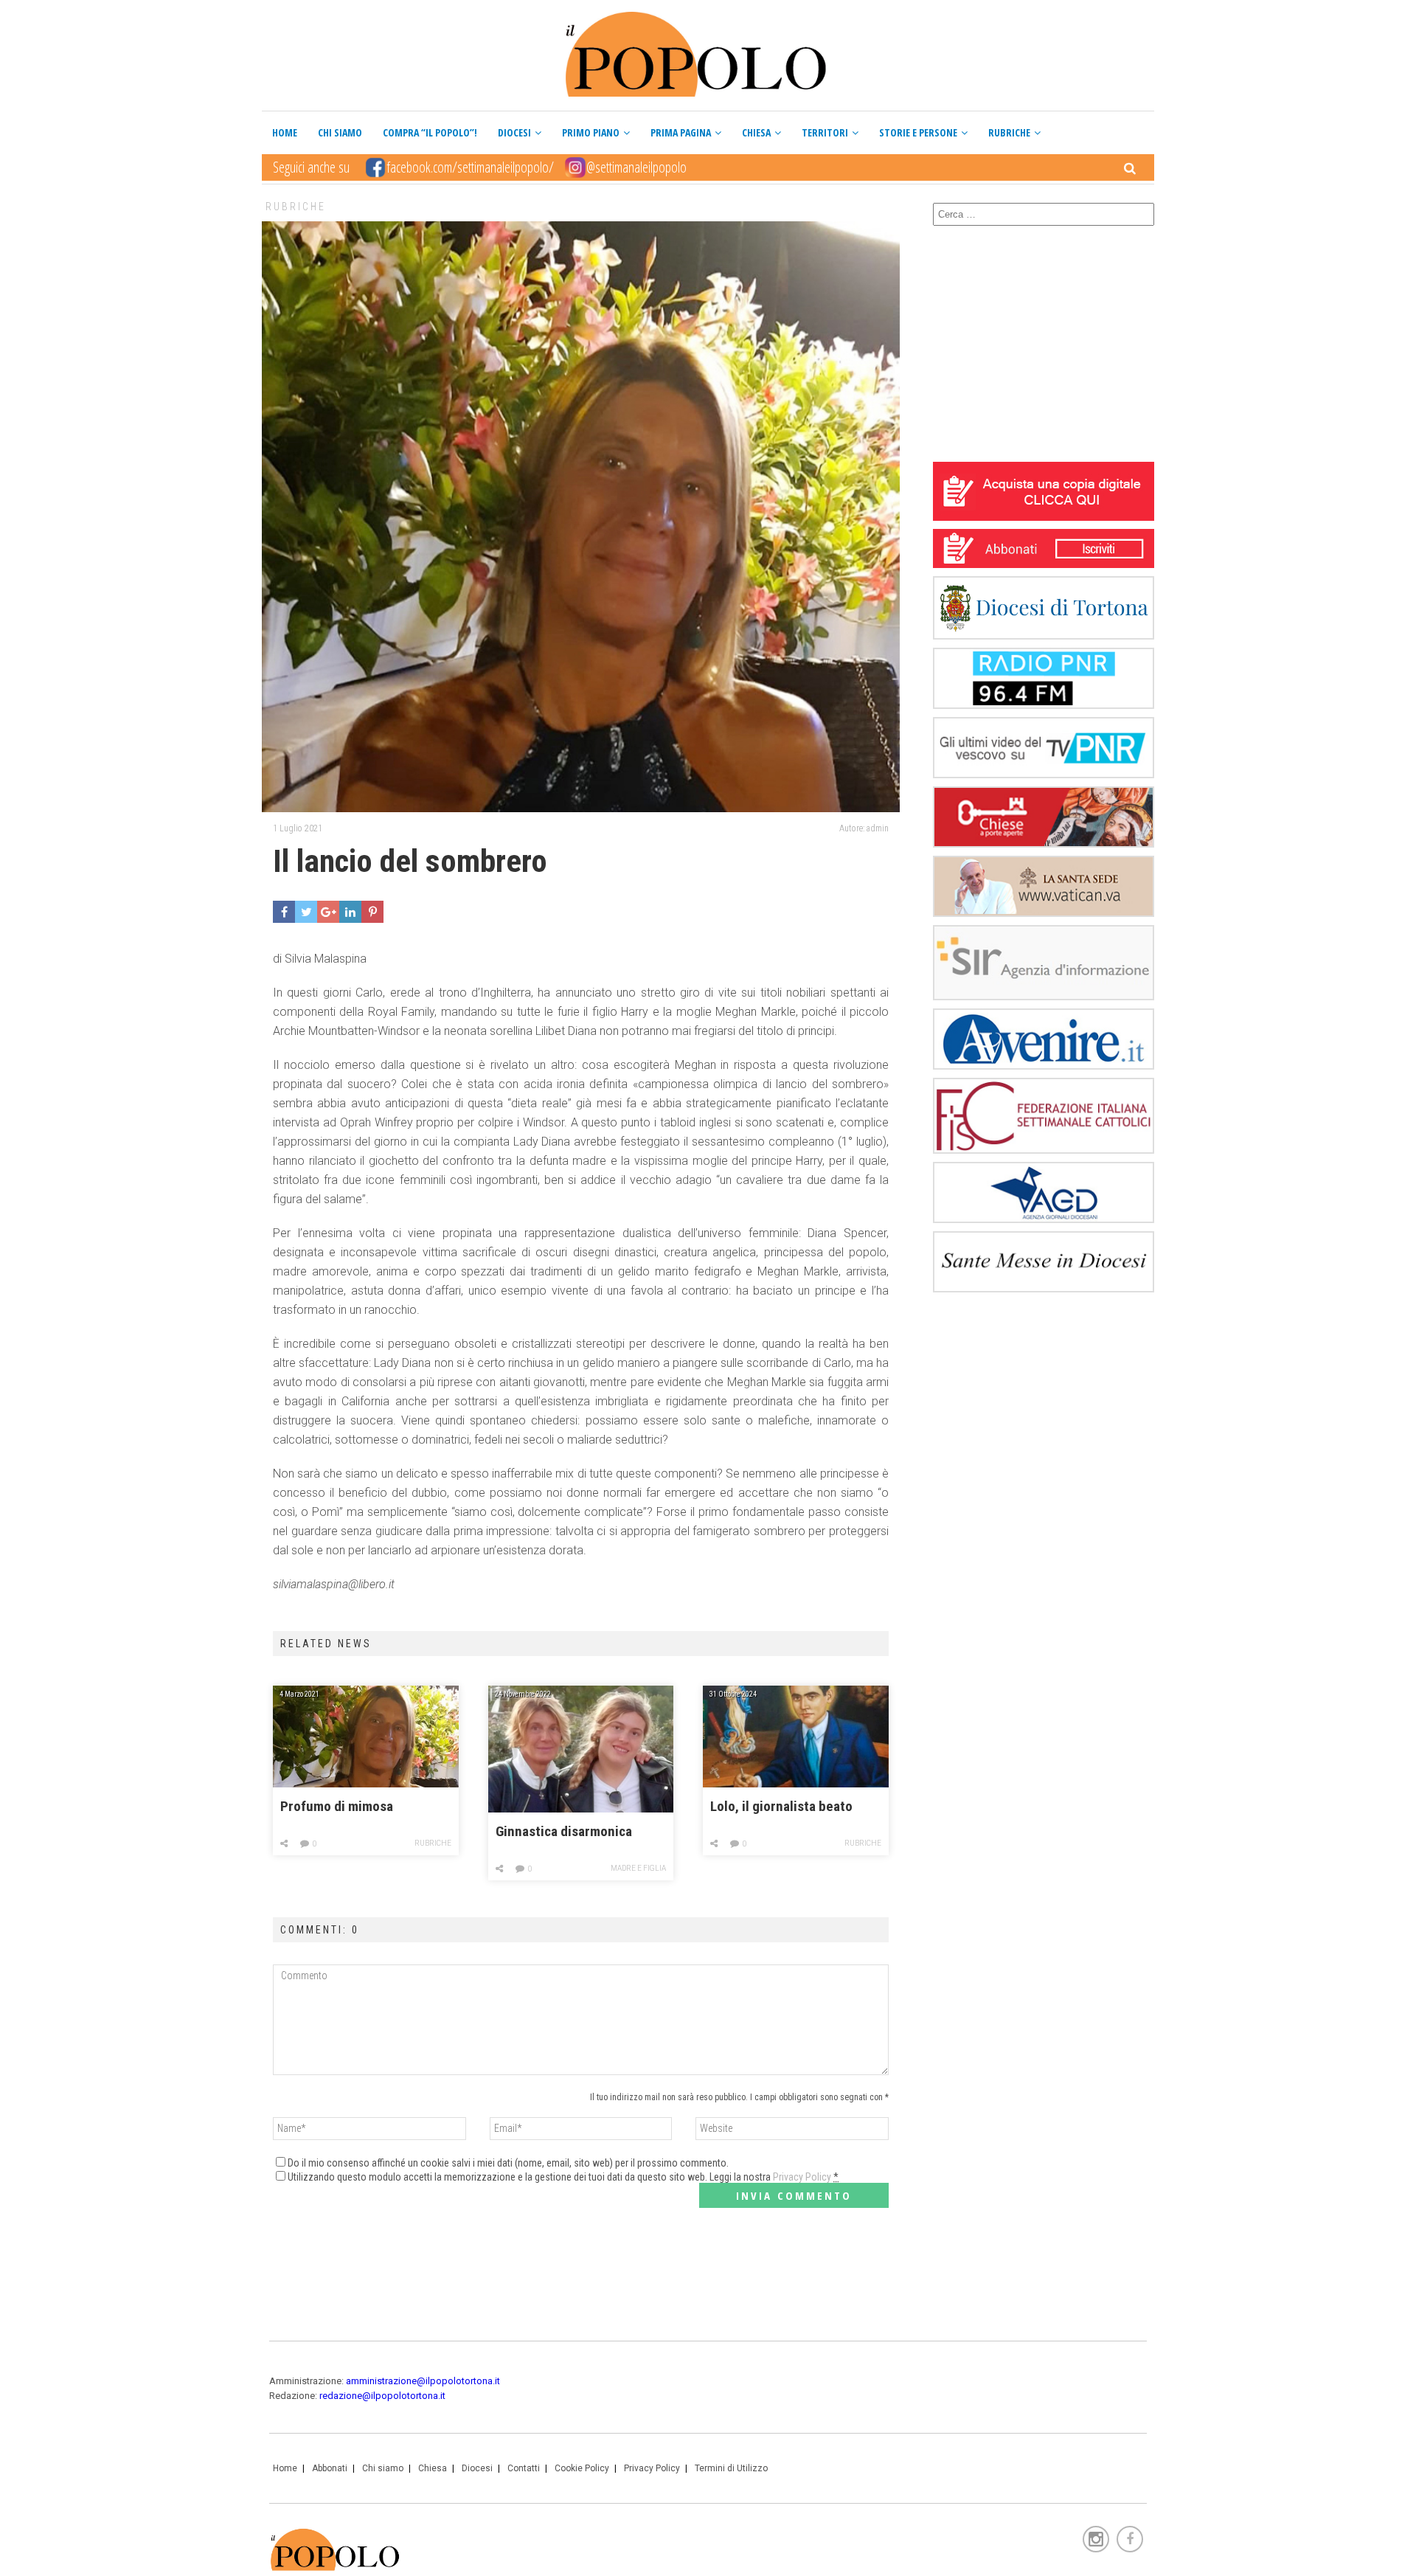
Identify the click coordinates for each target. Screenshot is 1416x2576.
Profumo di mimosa (337, 1807)
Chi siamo (340, 132)
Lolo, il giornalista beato (781, 1807)
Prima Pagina (681, 132)
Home (285, 132)
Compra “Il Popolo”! (430, 132)
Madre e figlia (638, 1868)
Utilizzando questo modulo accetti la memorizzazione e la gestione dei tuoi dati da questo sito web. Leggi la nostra (563, 2177)
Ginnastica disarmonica (564, 1832)
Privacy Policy (802, 2177)
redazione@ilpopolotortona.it (382, 2396)
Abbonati (330, 2468)
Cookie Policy (582, 2468)
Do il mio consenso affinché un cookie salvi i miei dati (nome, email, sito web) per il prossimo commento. (508, 2163)
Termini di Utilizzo (731, 2468)
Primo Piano (591, 132)
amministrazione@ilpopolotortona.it (423, 2381)
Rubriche (1009, 132)
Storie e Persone (918, 132)
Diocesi (514, 132)
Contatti (524, 2468)
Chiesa (756, 132)
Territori (825, 132)
